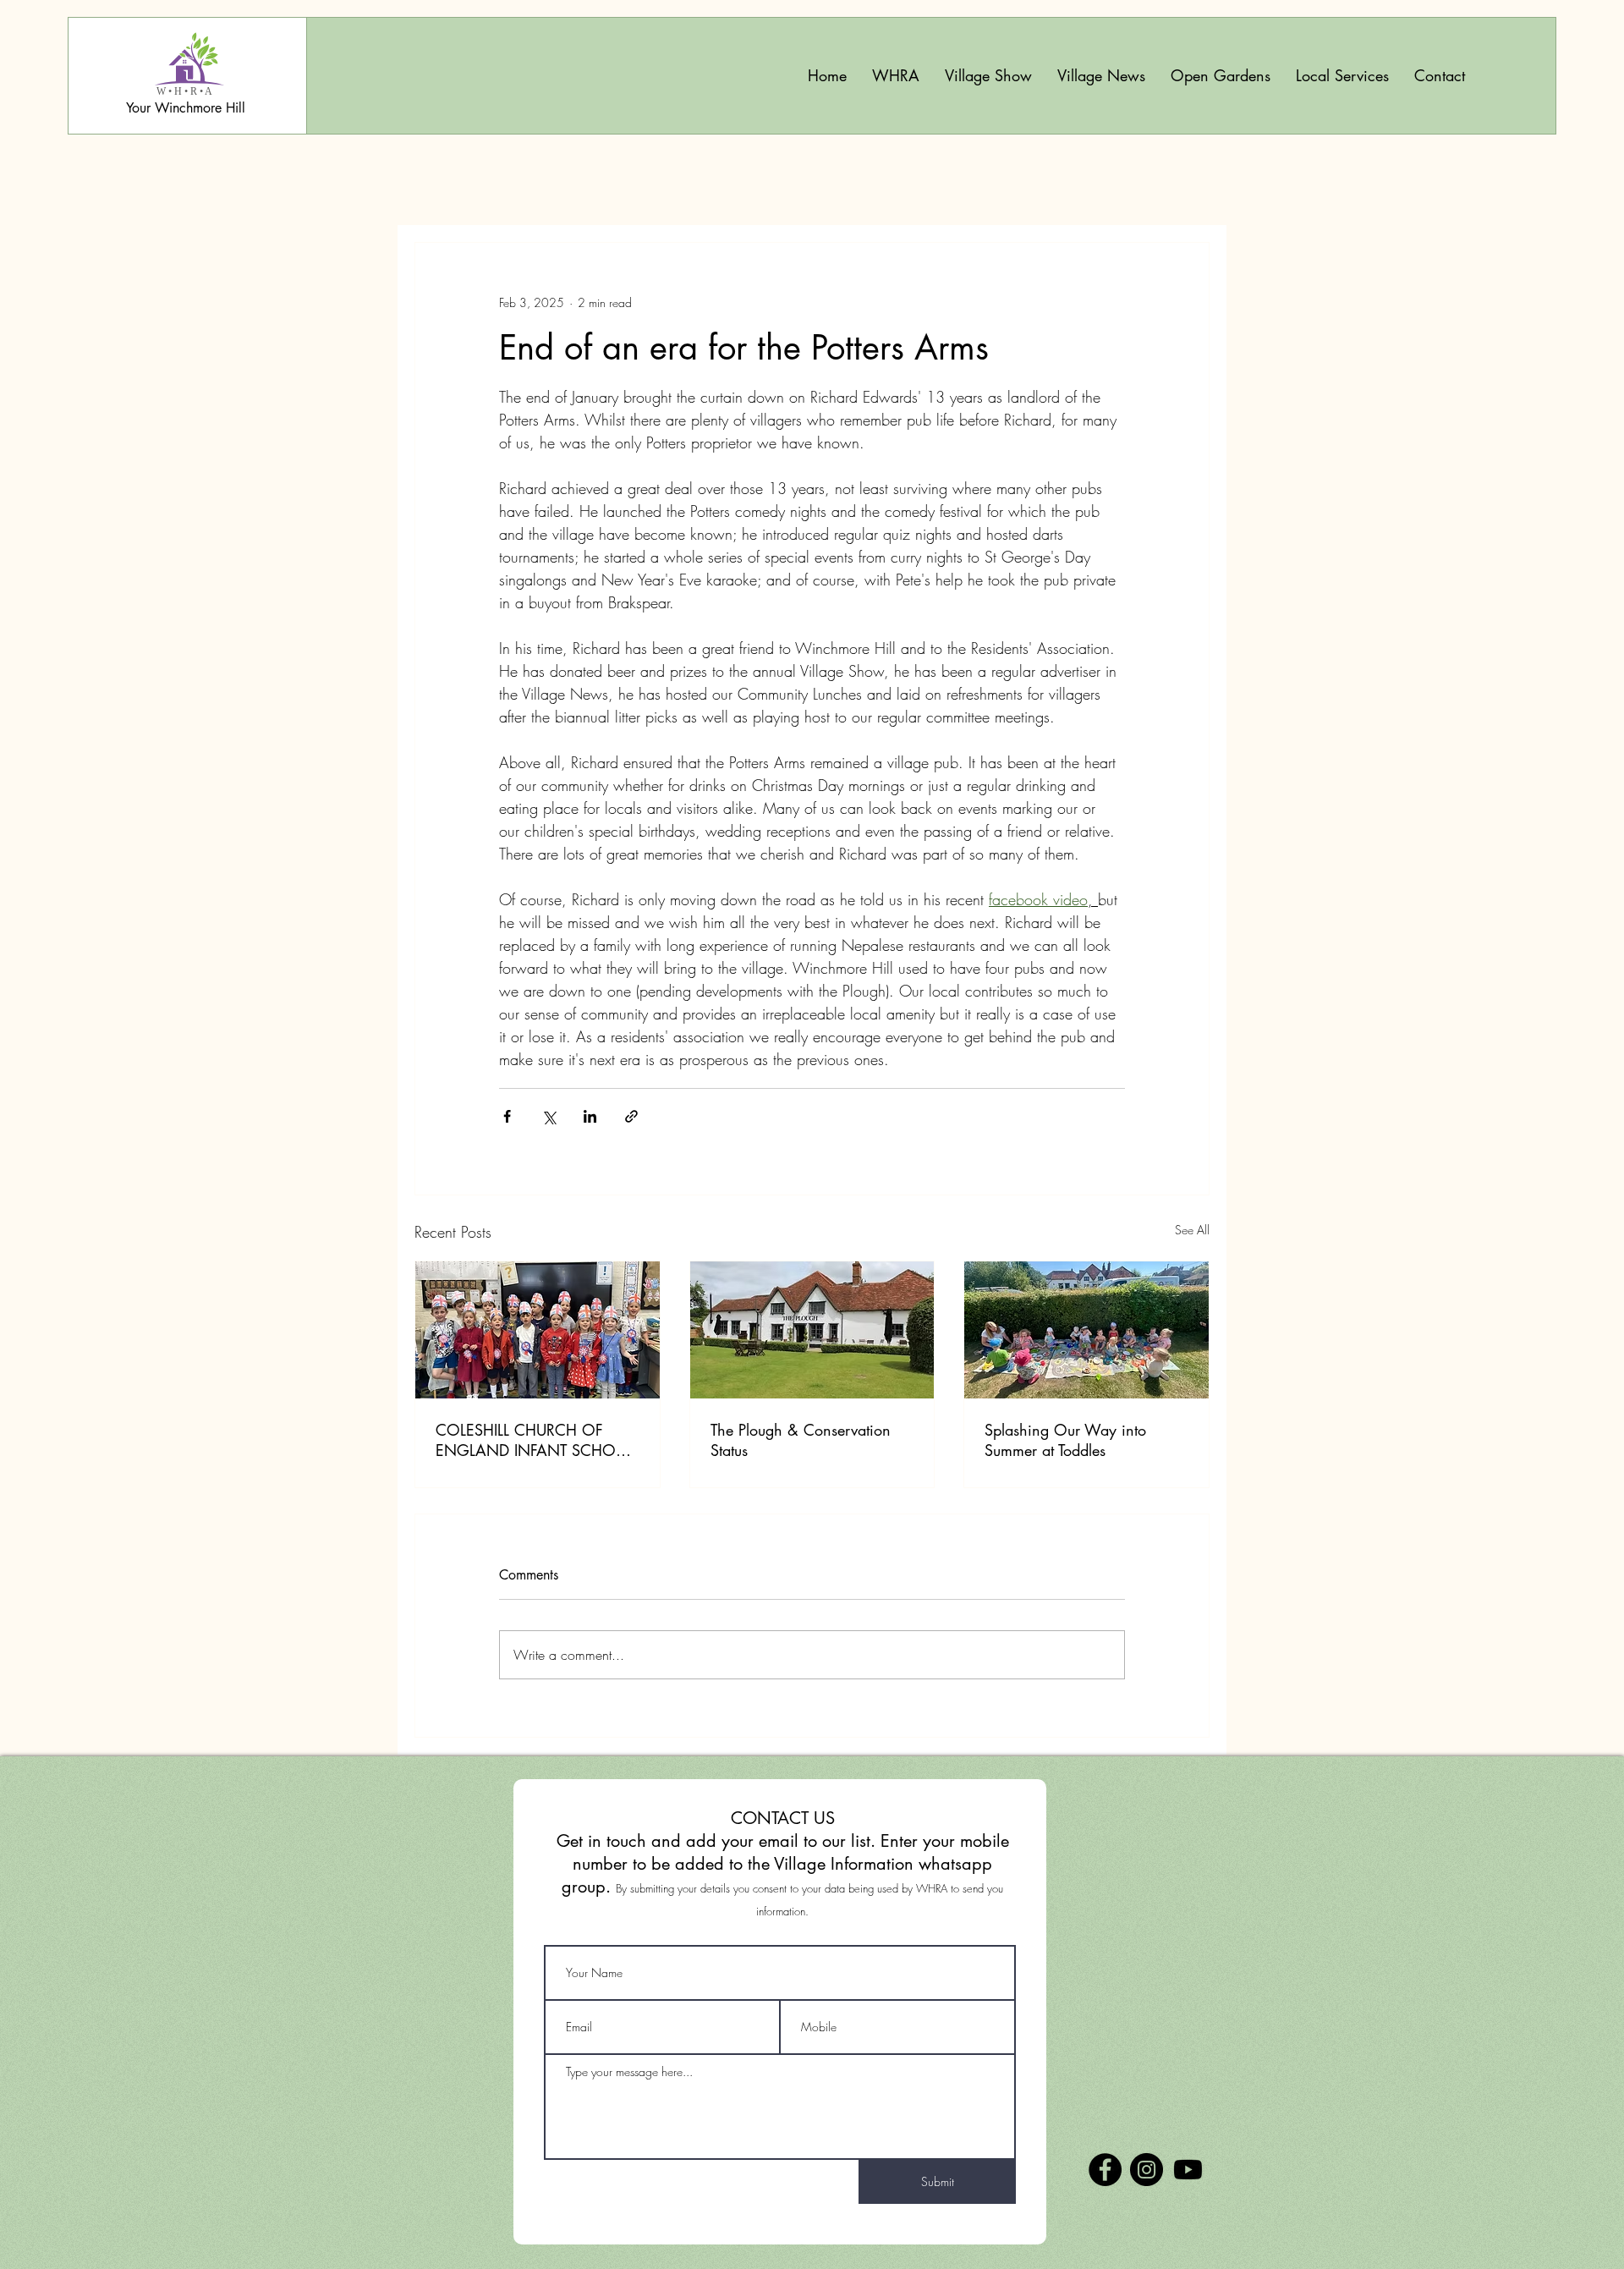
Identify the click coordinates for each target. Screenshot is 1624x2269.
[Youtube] (1188, 2170)
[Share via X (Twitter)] (549, 1116)
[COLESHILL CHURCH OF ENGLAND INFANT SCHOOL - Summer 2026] (538, 1330)
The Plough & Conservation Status (801, 1440)
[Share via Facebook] (507, 1116)
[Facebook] (1105, 2170)
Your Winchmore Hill (186, 108)
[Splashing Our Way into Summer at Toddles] (1086, 1330)
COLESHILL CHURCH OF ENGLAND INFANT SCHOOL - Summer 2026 (535, 1440)
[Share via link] (631, 1116)
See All (1192, 1230)
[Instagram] (1147, 2170)
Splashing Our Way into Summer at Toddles (1065, 1440)
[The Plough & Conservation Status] (812, 1330)
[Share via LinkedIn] (590, 1116)
